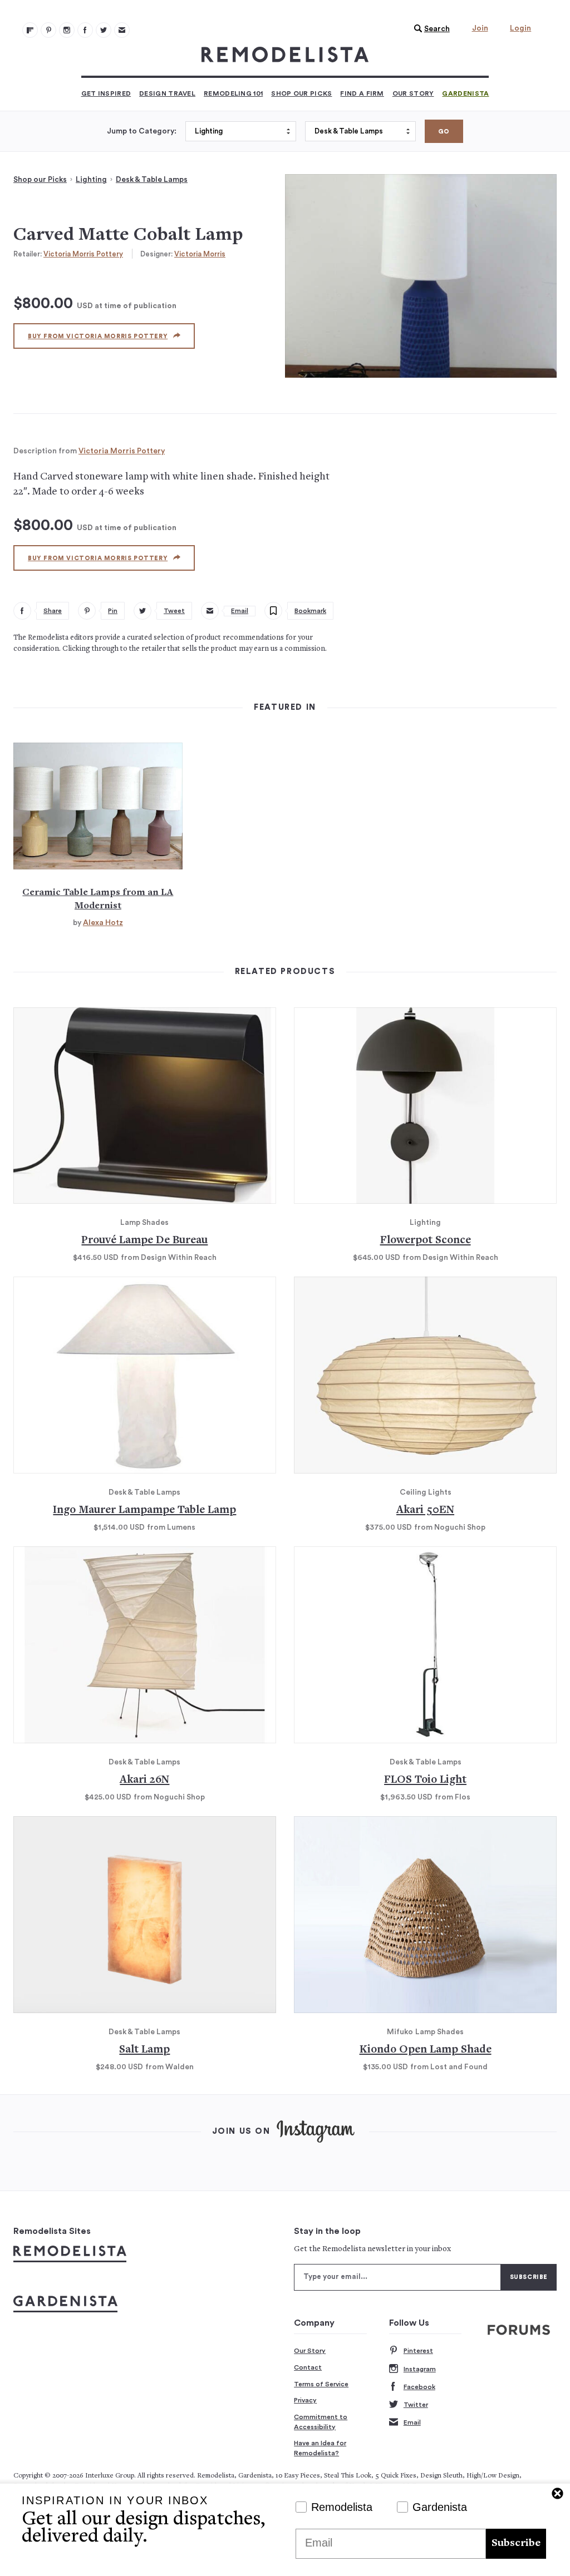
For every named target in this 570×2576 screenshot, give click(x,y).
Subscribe (516, 2543)
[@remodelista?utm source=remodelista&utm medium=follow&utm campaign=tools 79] (30, 30)
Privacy (305, 2400)
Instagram (420, 2369)
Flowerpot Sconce (426, 1241)
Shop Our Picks (301, 93)
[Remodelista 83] (104, 30)
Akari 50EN (425, 1511)
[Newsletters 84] (122, 30)
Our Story (413, 93)
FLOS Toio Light (425, 1780)
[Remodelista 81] (67, 30)
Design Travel (167, 93)
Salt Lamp (144, 2050)
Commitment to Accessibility (321, 2422)
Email (412, 2422)
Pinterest (418, 2351)
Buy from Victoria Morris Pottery (98, 336)
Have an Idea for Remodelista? (320, 2448)
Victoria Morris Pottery (83, 254)
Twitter (416, 2405)
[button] (429, 29)
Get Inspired (106, 93)
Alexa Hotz (103, 923)
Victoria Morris (200, 254)
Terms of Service (321, 2384)
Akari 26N (144, 1780)
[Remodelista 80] (48, 30)
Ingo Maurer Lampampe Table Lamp (144, 1511)
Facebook (419, 2387)
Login (520, 28)
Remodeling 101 (233, 93)
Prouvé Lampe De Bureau (144, 1241)
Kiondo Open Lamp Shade (426, 2050)
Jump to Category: (142, 131)
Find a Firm (362, 93)
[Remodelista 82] (85, 30)
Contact (308, 2367)
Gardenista (465, 93)
